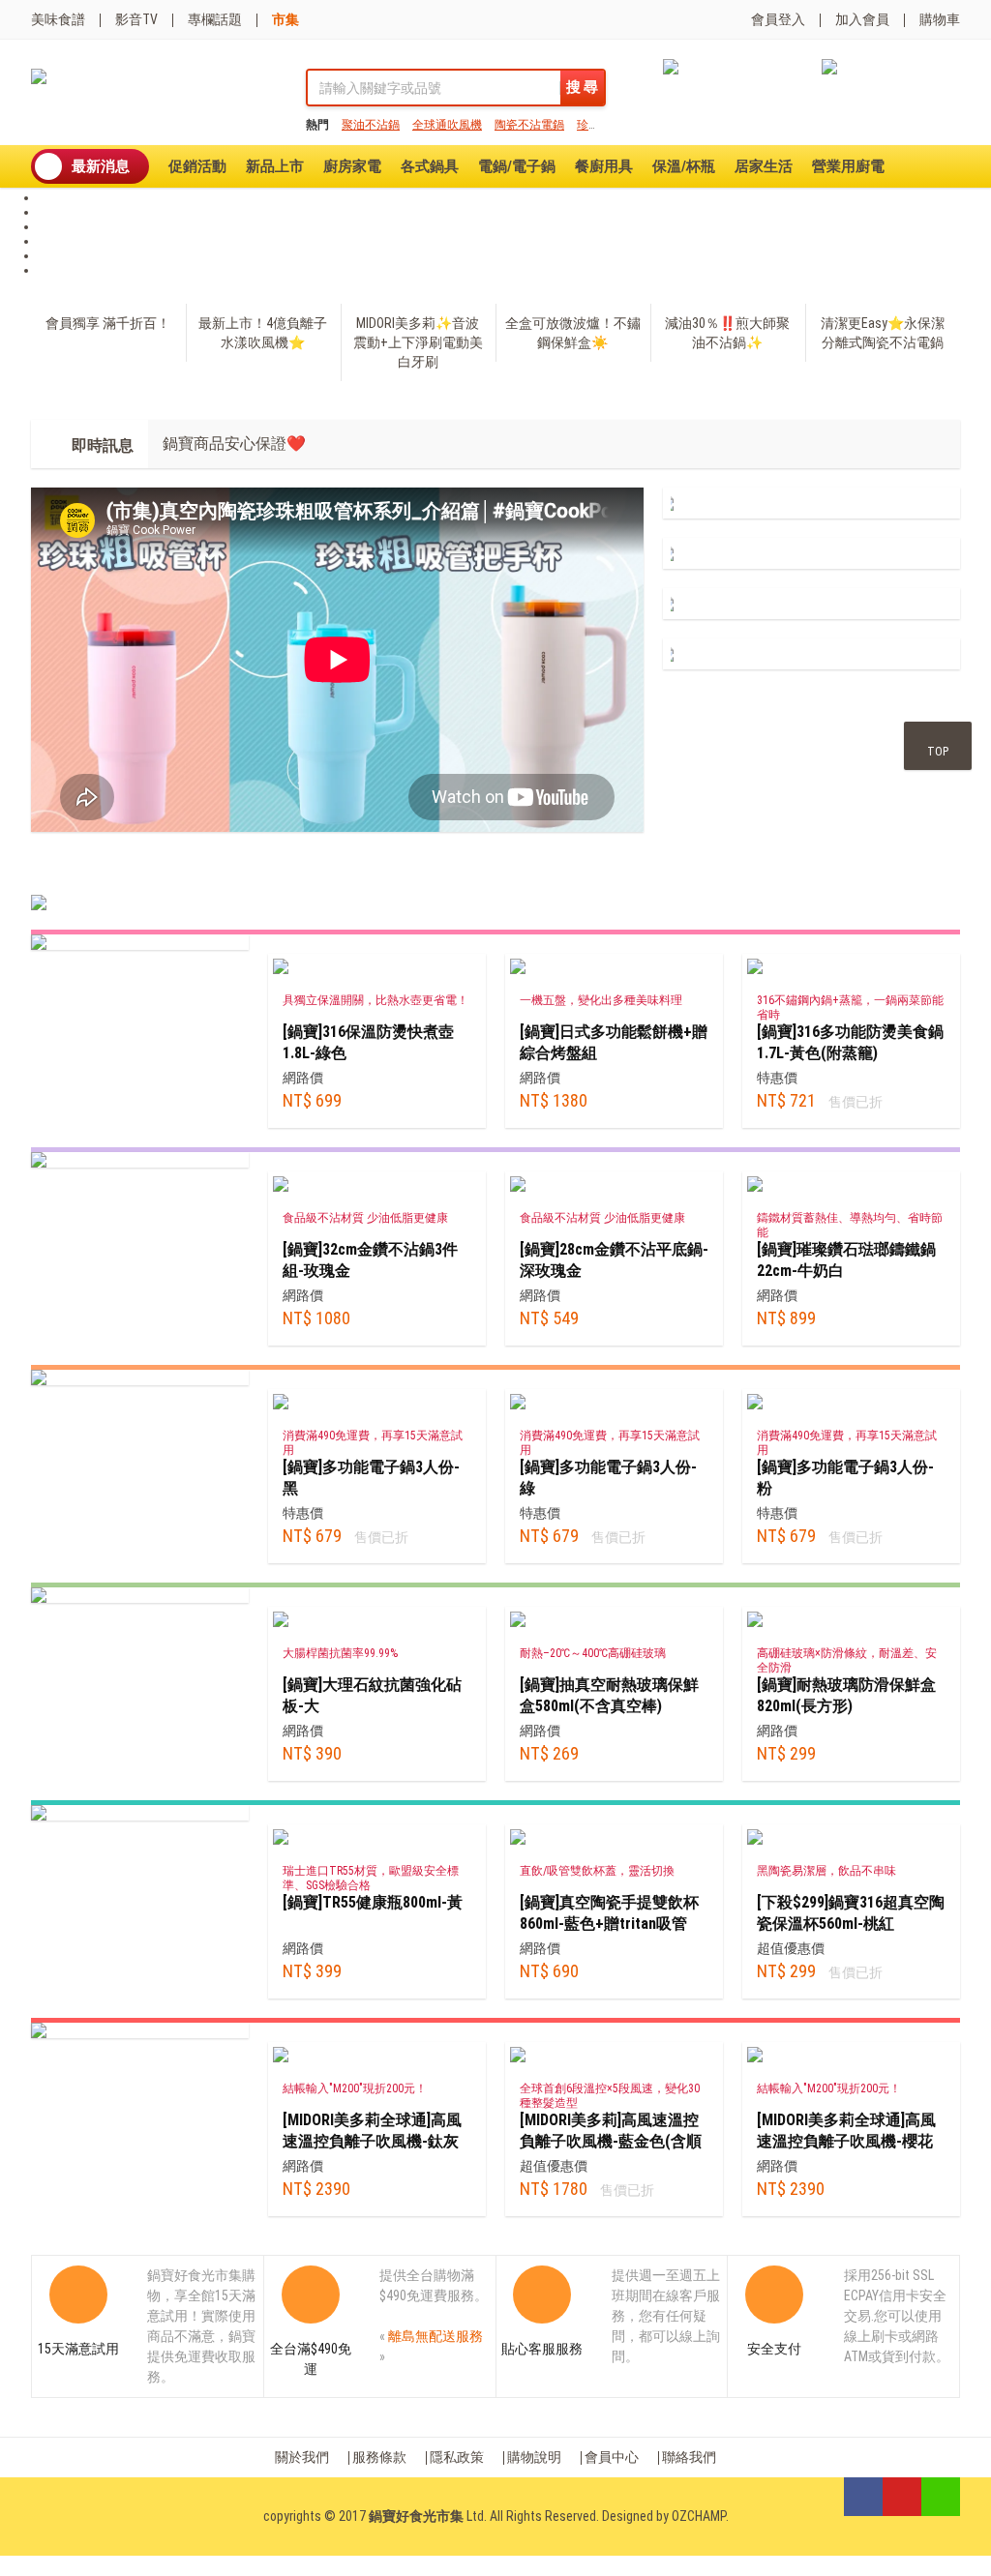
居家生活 (764, 166)
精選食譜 (227, 873)
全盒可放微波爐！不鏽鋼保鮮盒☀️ (573, 333)
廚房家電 (352, 166)
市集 (285, 19)
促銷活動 (197, 166)
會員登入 (778, 19)
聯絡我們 (689, 2457)
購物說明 (534, 2457)
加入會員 (862, 19)
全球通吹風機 (447, 125)
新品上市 (275, 166)
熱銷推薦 (73, 873)
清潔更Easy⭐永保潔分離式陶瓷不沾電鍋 (883, 333)
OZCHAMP (699, 2516)
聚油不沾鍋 (371, 125)
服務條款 (379, 2457)
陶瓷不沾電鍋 (529, 125)
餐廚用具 (604, 166)
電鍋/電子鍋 (517, 166)
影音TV (136, 19)
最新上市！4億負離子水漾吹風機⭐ (263, 333)
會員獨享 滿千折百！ (108, 323)
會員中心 (612, 2457)
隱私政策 (457, 2457)
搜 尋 (582, 87)
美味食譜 (58, 19)
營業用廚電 (848, 166)
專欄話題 (215, 19)
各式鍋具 (430, 166)
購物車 (940, 19)
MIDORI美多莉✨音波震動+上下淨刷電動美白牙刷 (418, 342)
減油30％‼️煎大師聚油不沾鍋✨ (727, 333)
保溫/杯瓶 (684, 166)
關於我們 (302, 2457)
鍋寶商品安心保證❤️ (234, 444)
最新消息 (101, 166)
